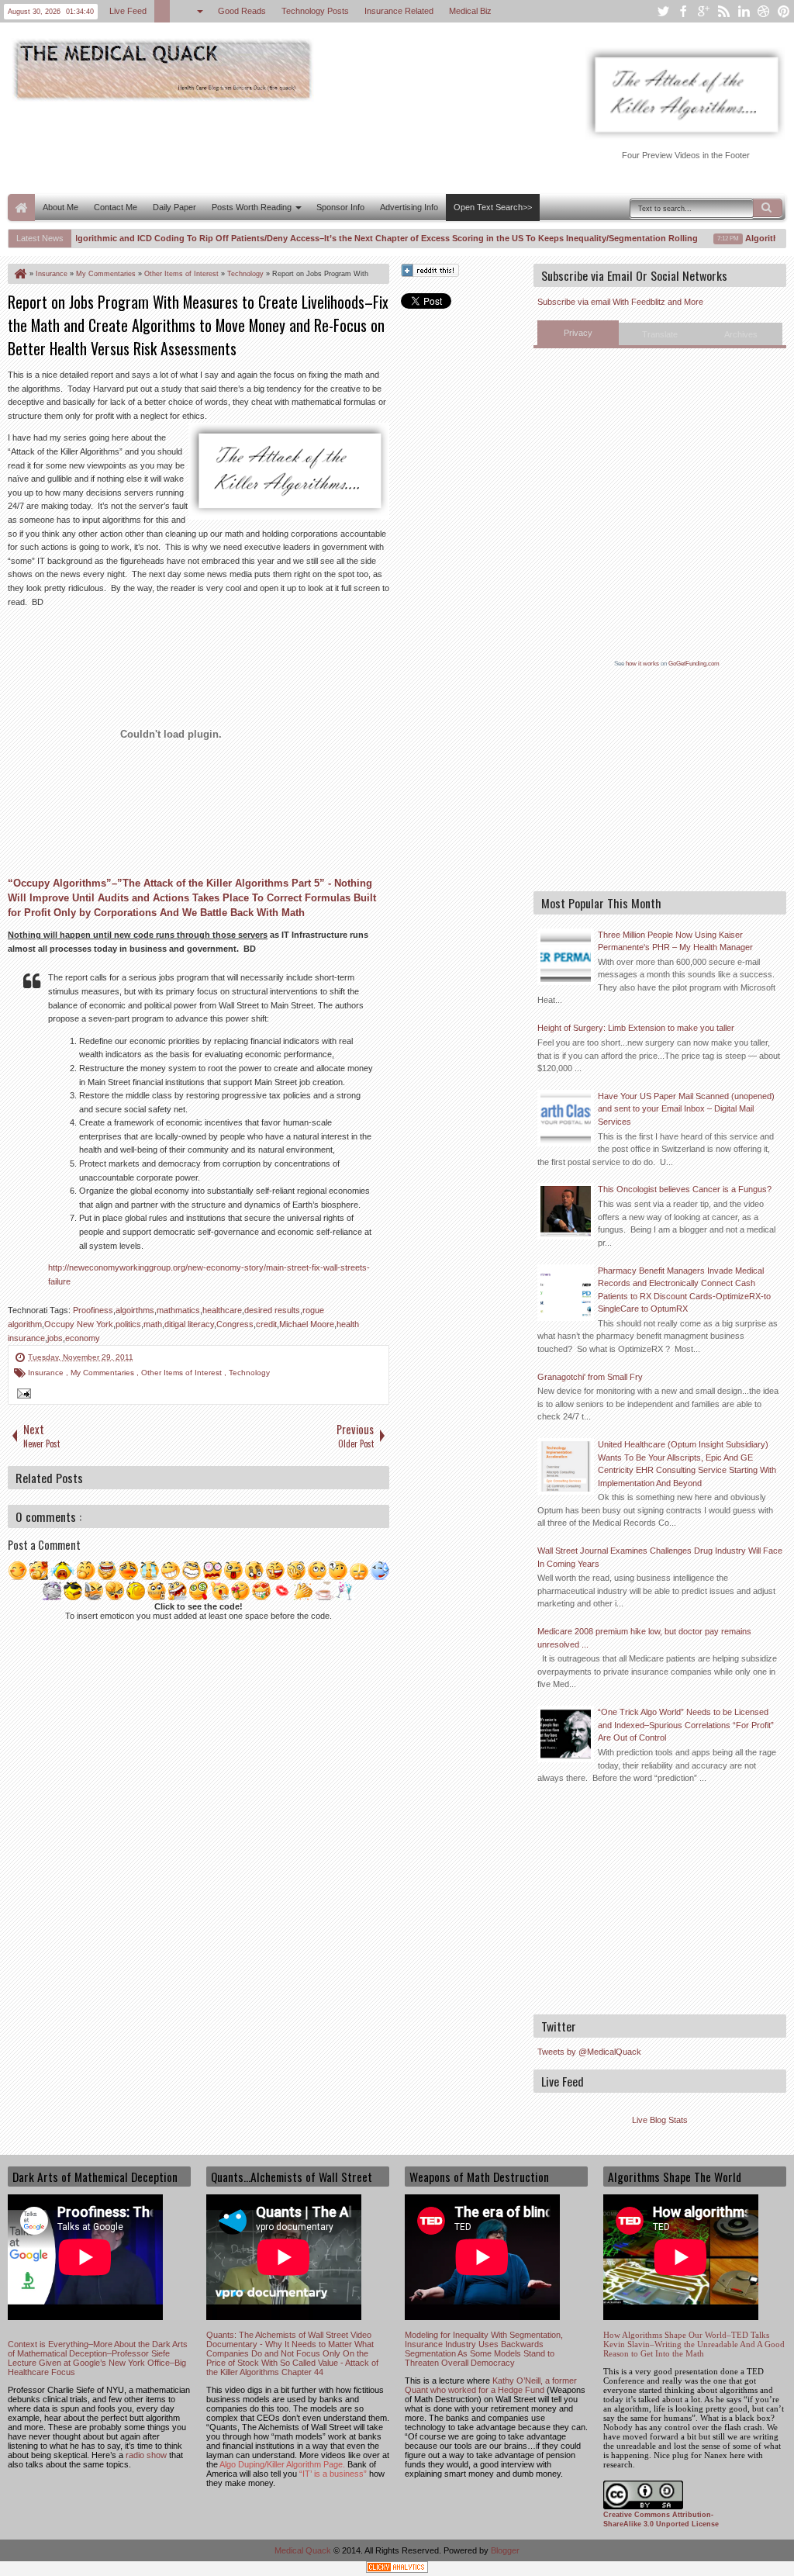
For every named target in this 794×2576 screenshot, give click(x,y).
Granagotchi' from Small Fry (590, 1377)
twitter (663, 11)
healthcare (222, 1310)
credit (266, 1324)
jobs (55, 1338)
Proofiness (93, 1310)
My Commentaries (104, 1373)
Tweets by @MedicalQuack (589, 2052)
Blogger (505, 2550)
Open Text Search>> (493, 207)
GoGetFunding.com (694, 664)
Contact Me (116, 207)
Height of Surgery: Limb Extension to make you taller (636, 1028)
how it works (642, 664)
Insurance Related (399, 11)
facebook (683, 11)
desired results (272, 1310)
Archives (741, 334)
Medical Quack (304, 2550)
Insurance (47, 1373)
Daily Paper (174, 207)
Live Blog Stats (660, 2120)
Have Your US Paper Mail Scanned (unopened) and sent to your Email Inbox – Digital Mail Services (686, 1109)
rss (723, 11)
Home (21, 207)
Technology (249, 1373)
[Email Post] (22, 1395)
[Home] (19, 274)
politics (128, 1324)
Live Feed (128, 11)
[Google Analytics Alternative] (397, 2569)
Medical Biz (470, 11)
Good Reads (242, 11)
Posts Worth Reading (252, 207)
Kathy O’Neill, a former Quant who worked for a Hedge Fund (491, 2385)
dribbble (764, 11)
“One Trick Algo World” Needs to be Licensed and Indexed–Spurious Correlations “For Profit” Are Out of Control (686, 1725)
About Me (60, 207)
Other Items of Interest (183, 1373)
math (153, 1324)
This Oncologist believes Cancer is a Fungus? (685, 1189)
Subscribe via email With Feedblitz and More (620, 302)
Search (768, 208)
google (703, 11)
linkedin (744, 11)
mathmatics (178, 1310)
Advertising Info (409, 207)
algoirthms (135, 1310)
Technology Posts (315, 11)
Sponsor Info (340, 207)
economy (83, 1338)
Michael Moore (307, 1324)
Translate (660, 334)
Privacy (578, 333)
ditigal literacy (189, 1324)
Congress (235, 1324)
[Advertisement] (290, 146)
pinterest (784, 11)
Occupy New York (79, 1324)
